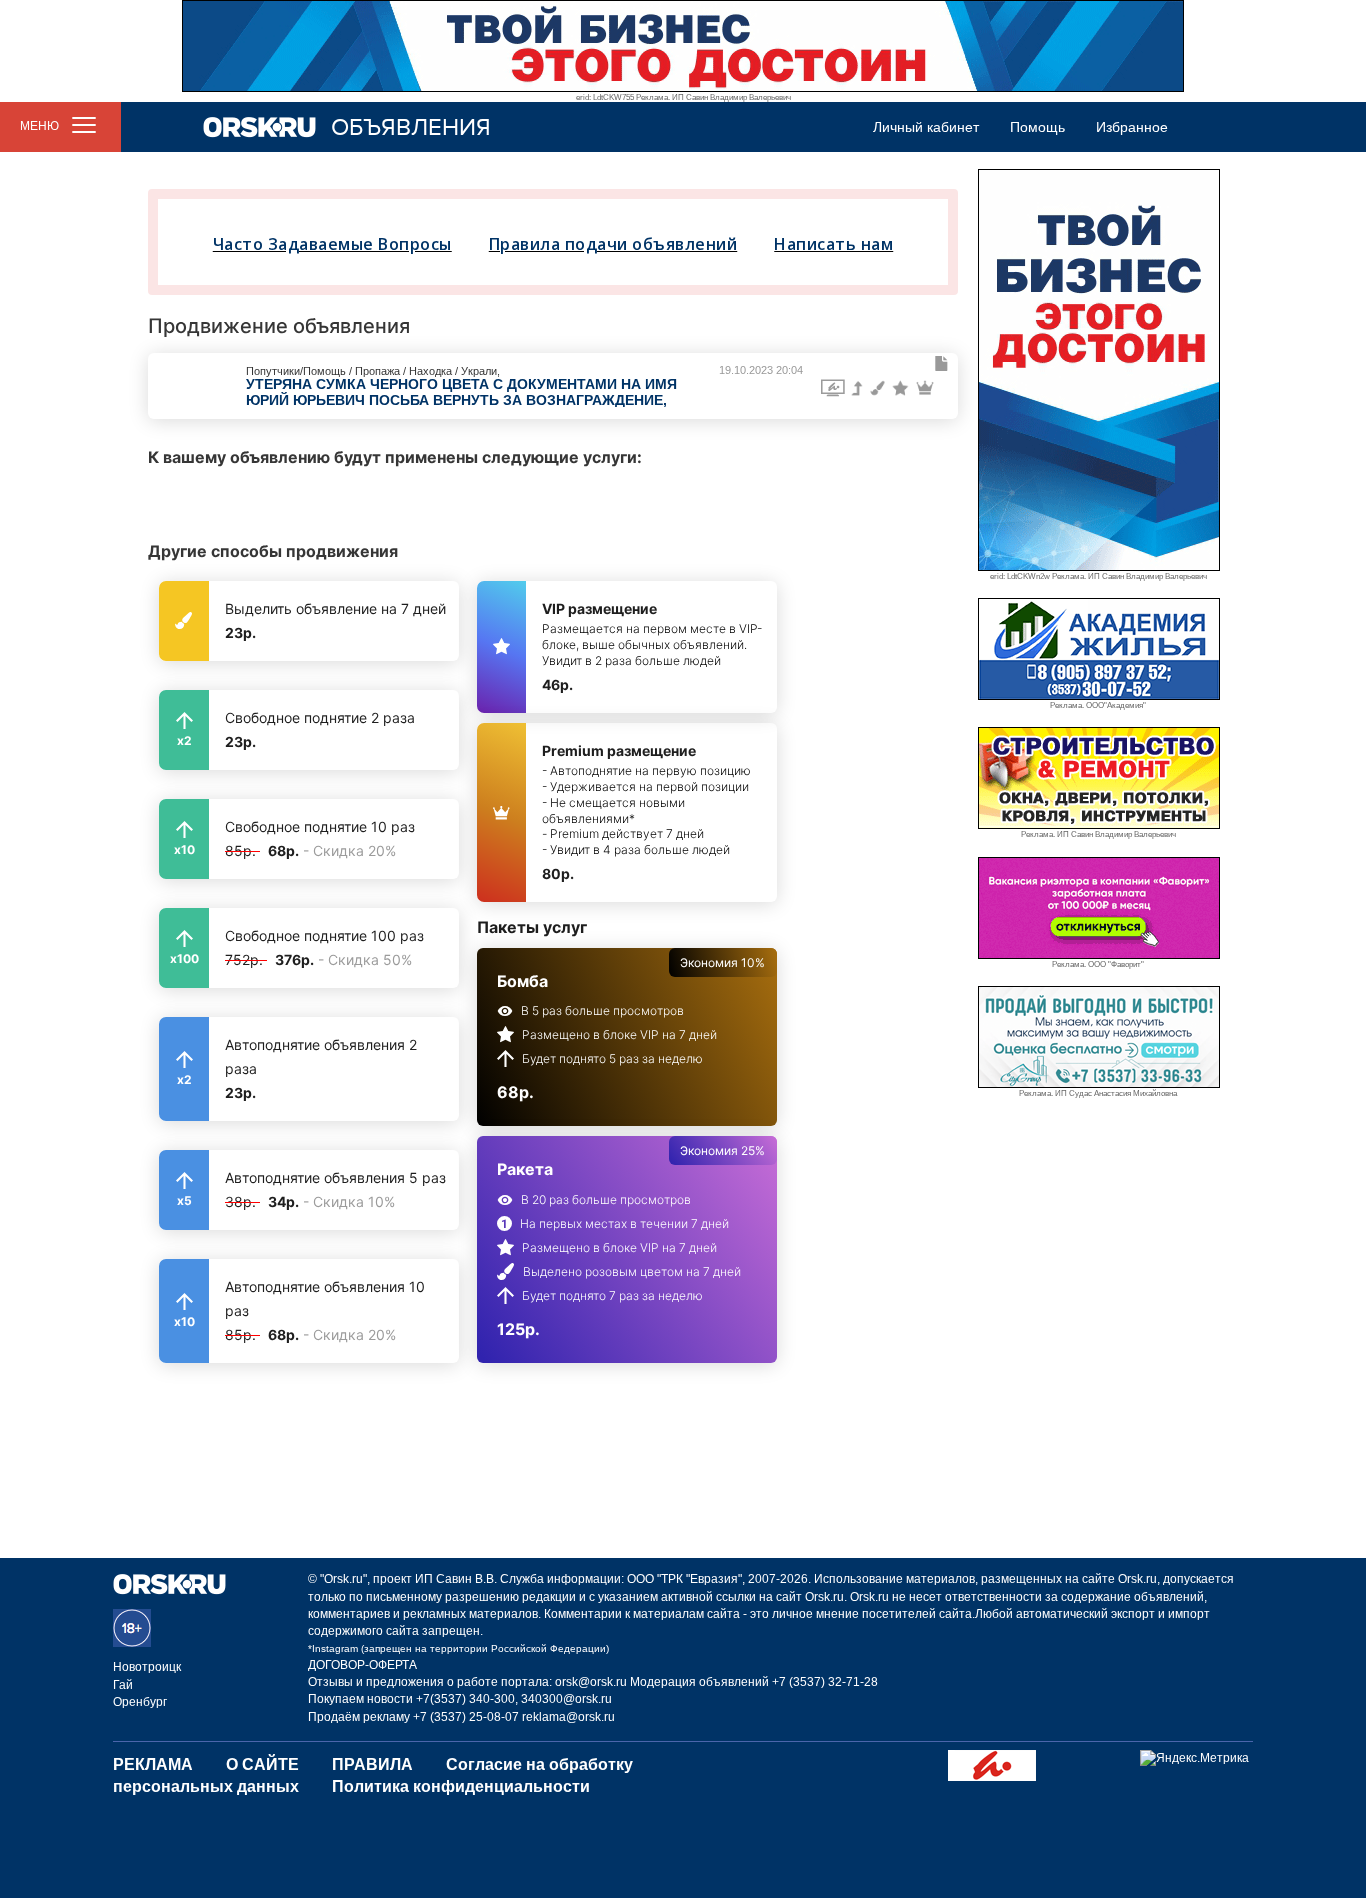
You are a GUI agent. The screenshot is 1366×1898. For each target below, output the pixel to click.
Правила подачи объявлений (613, 244)
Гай (123, 1685)
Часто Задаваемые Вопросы (332, 244)
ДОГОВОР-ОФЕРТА (362, 1665)
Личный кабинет (926, 127)
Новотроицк (147, 1667)
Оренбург (140, 1702)
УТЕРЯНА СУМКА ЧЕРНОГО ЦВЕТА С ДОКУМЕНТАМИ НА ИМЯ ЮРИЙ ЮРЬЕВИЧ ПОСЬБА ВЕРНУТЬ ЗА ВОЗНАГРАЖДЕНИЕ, (461, 391)
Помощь (1037, 127)
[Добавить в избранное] (942, 364)
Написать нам (833, 244)
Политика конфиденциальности (461, 1786)
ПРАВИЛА (372, 1764)
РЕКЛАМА (153, 1764)
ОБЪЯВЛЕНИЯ (411, 127)
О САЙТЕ (262, 1764)
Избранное (1132, 127)
